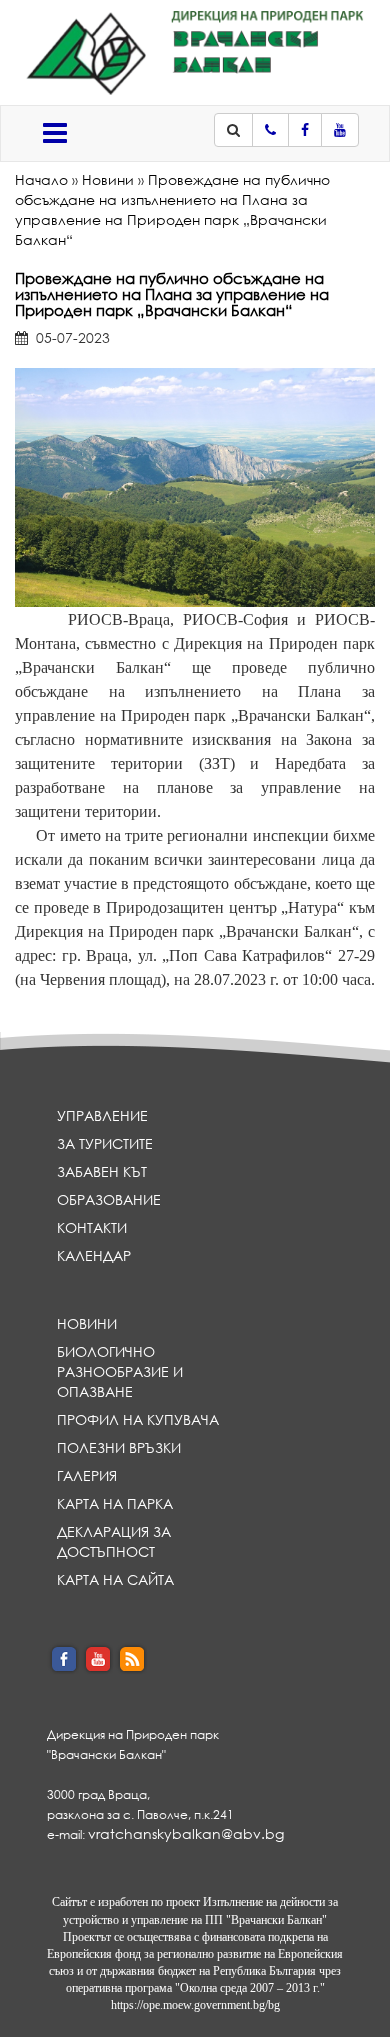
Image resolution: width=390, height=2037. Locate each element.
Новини (108, 179)
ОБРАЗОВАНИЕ (109, 1199)
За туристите (105, 1143)
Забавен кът (102, 1171)
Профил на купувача (138, 1419)
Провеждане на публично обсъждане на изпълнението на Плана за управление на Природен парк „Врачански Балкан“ (172, 209)
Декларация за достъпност (114, 1541)
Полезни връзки (119, 1447)
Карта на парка (115, 1503)
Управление (102, 1115)
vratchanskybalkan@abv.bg (186, 1833)
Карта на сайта (115, 1579)
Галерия (87, 1475)
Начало (41, 179)
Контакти (92, 1227)
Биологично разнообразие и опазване (120, 1371)
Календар (94, 1255)
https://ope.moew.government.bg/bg (195, 2005)
